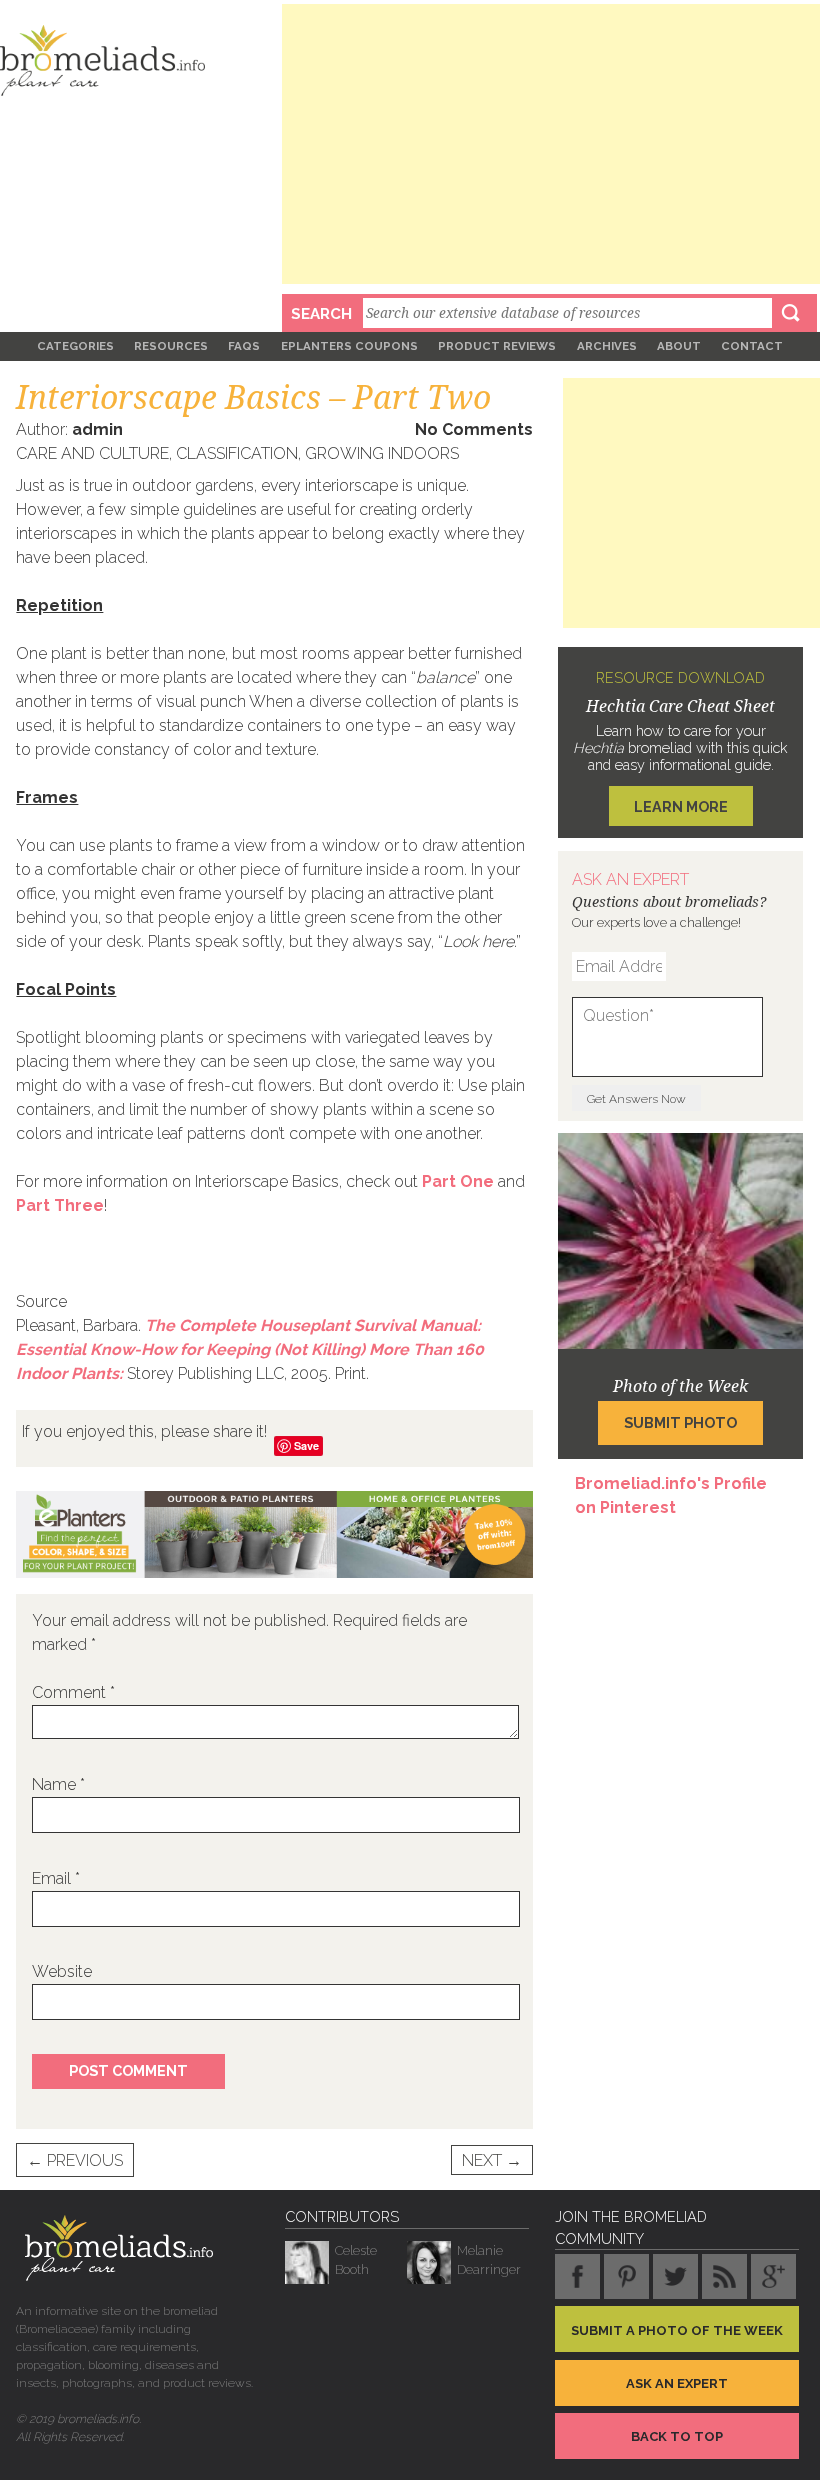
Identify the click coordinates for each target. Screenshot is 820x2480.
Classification (237, 453)
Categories (75, 346)
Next (492, 2160)
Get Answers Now (636, 1099)
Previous (75, 2160)
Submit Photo (680, 1422)
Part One (458, 1181)
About (679, 346)
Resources (171, 346)
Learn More (681, 806)
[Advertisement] (551, 144)
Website (62, 1971)
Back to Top (677, 2436)
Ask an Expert (677, 2383)
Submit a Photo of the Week (677, 2330)
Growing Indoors (382, 453)
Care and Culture (92, 453)
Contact (752, 346)
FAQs (244, 346)
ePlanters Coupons (349, 346)
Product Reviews (497, 346)
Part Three (60, 1205)
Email (56, 1878)
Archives (607, 346)
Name (58, 1784)
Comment (73, 1692)
